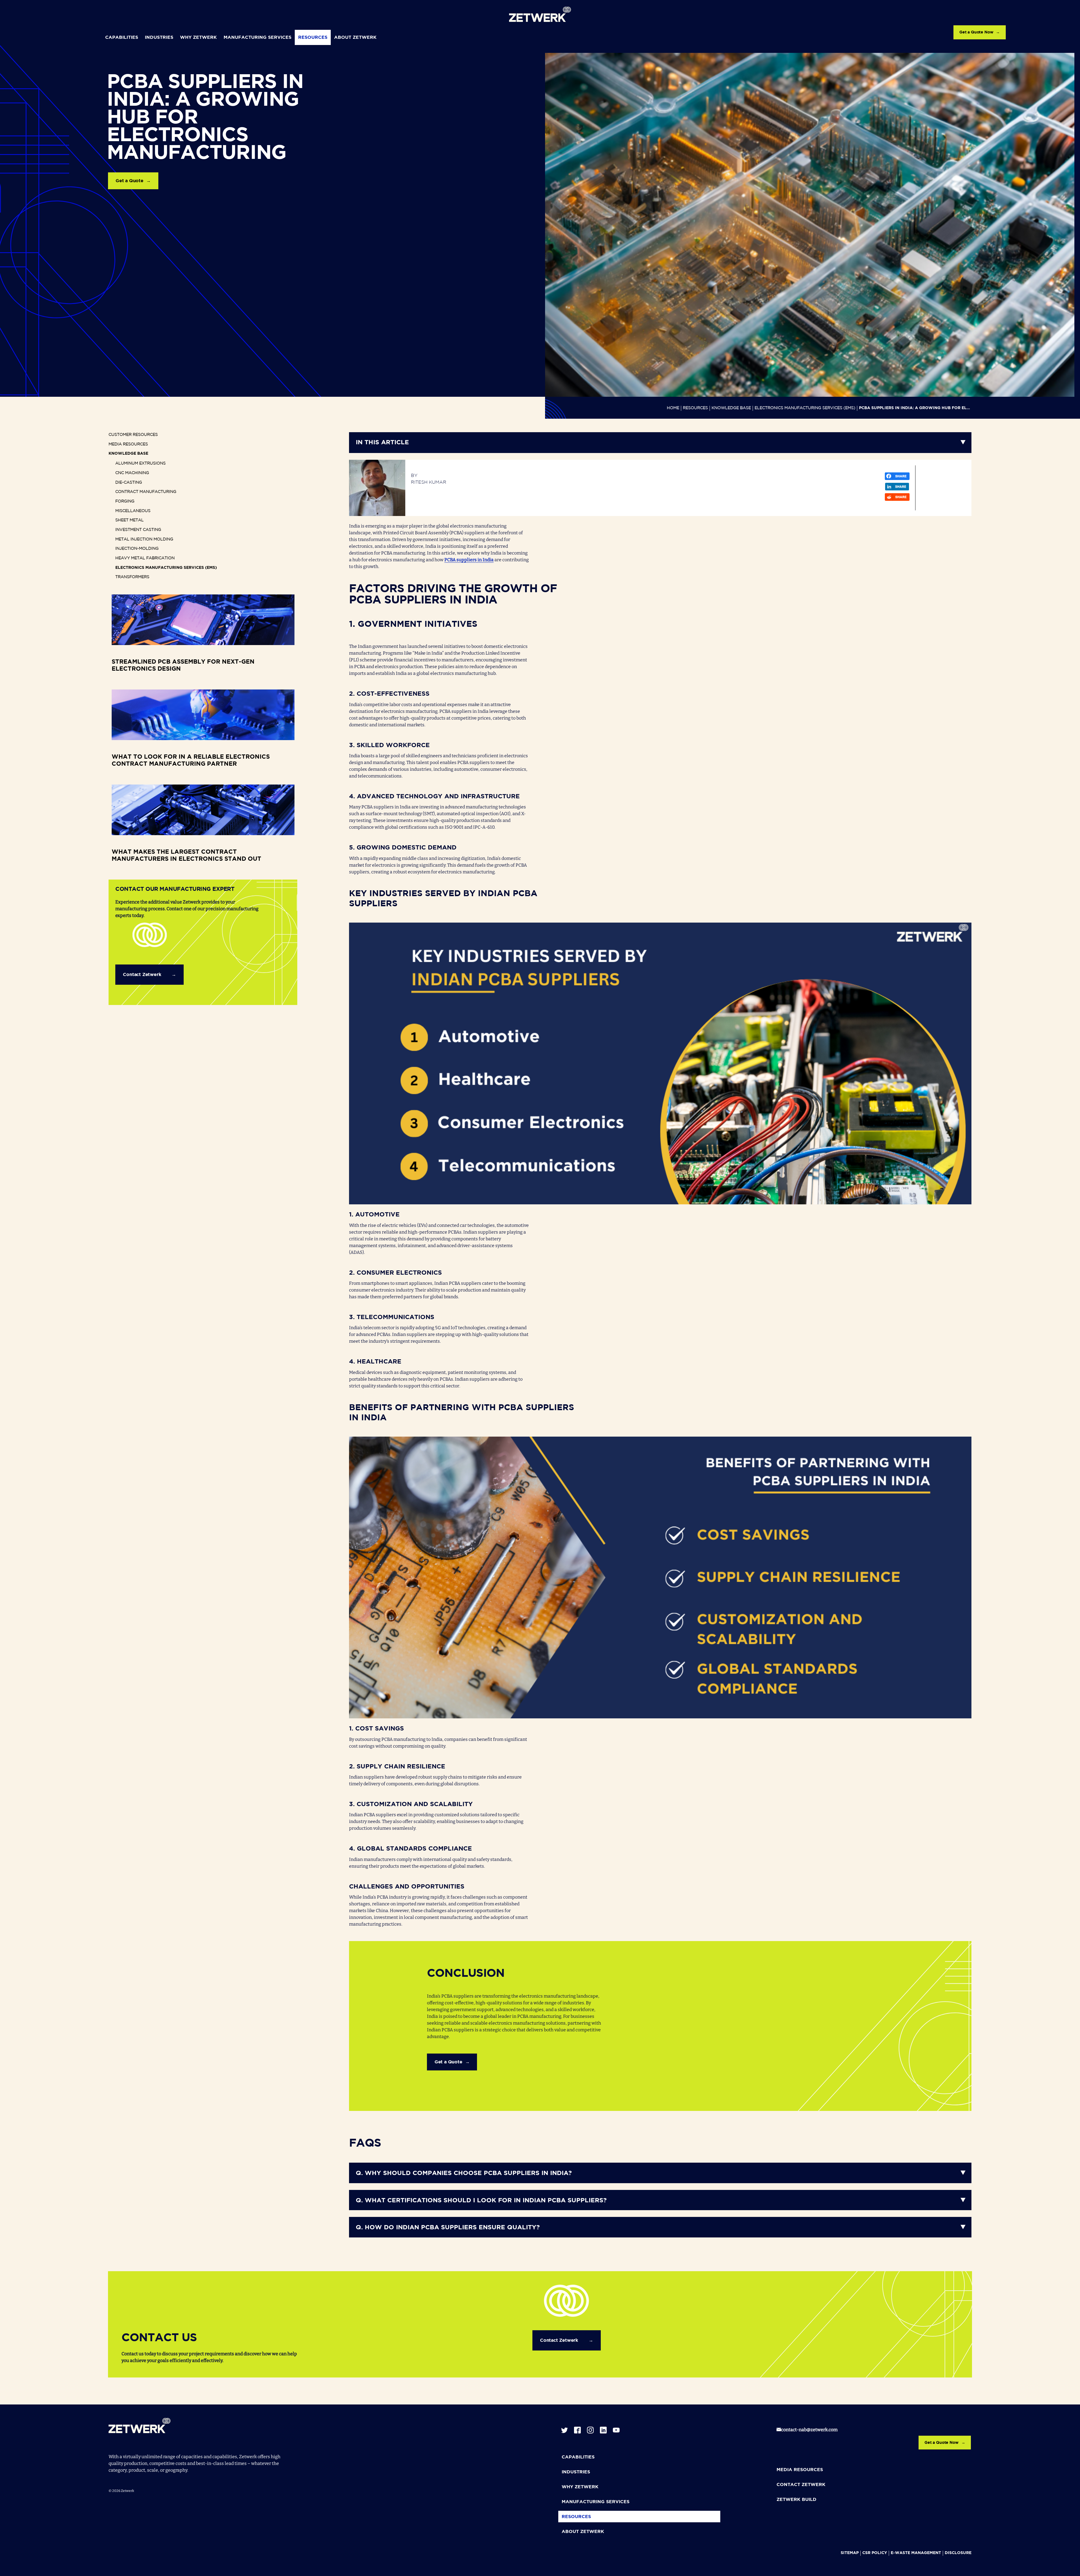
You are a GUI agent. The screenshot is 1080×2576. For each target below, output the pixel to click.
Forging (125, 501)
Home (673, 408)
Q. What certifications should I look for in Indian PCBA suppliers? (481, 2201)
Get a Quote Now (976, 32)
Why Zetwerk (198, 38)
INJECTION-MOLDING (137, 549)
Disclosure (958, 2553)
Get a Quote (130, 181)
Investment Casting (138, 530)
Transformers (132, 577)
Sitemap (850, 2553)
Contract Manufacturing (146, 492)
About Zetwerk (355, 38)
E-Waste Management (916, 2553)
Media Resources (128, 444)
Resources (313, 38)
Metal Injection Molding (144, 539)
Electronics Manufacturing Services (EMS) (805, 408)
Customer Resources (133, 435)
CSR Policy (875, 2553)
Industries (159, 38)
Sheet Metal (130, 520)
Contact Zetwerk (142, 975)
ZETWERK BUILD (796, 2500)
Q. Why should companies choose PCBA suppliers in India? (464, 2173)
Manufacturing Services (257, 38)
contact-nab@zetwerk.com (809, 2430)
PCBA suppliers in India (469, 560)
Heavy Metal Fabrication (145, 558)
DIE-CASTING (129, 483)
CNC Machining (132, 473)
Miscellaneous (133, 511)
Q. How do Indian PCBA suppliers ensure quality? (448, 2228)
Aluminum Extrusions (140, 463)
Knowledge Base (731, 408)
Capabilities (122, 38)
